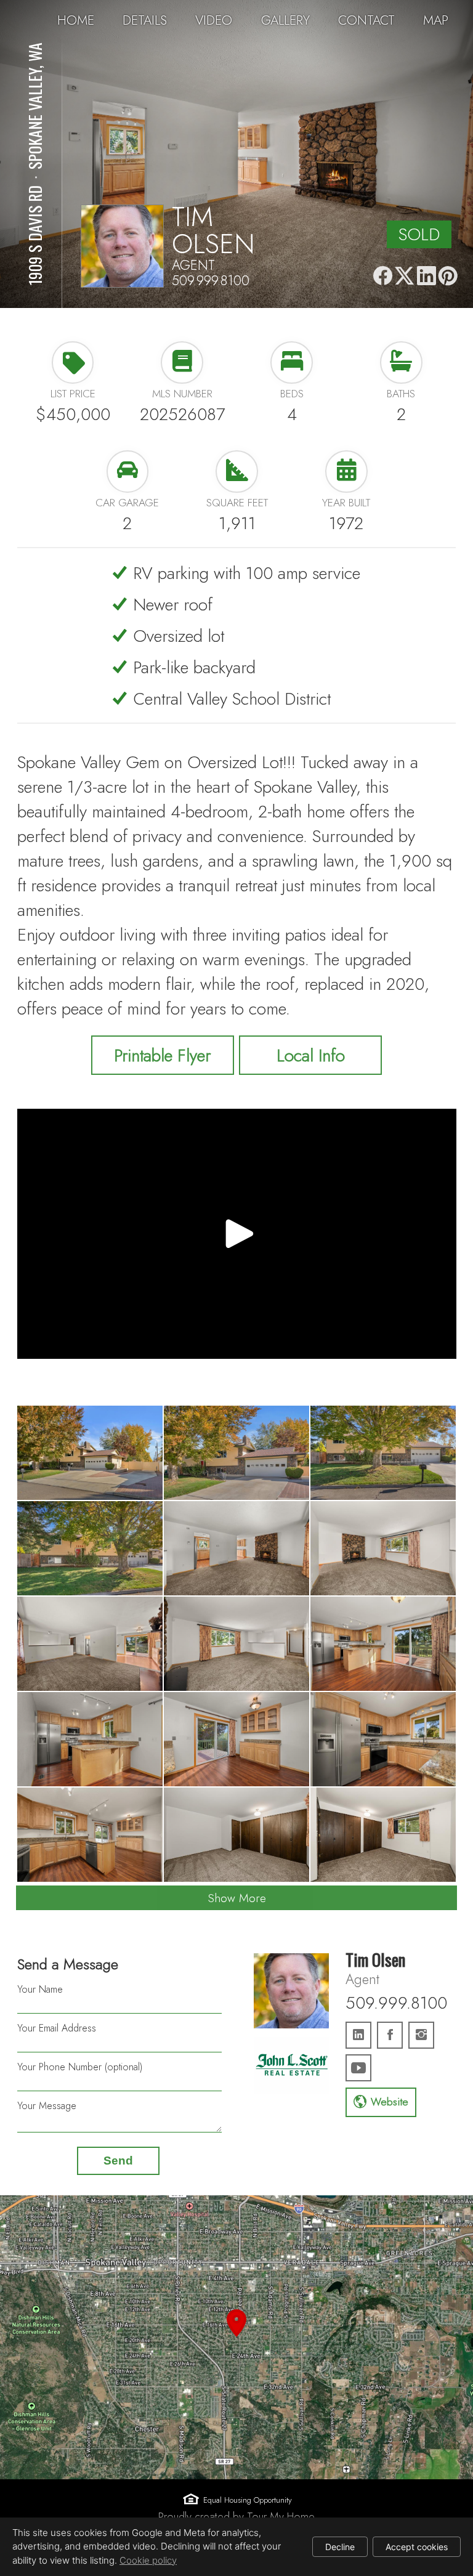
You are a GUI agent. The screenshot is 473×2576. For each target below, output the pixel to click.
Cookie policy (148, 2560)
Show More (237, 1898)
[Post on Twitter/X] (404, 276)
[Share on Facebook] (383, 276)
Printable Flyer (162, 1055)
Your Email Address (57, 2028)
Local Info (311, 1055)
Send (118, 2161)
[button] (236, 2337)
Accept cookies (417, 2547)
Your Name (40, 1989)
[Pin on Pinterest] (448, 276)
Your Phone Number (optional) (80, 2067)
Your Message (47, 2106)
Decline (340, 2547)
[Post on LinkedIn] (426, 276)
